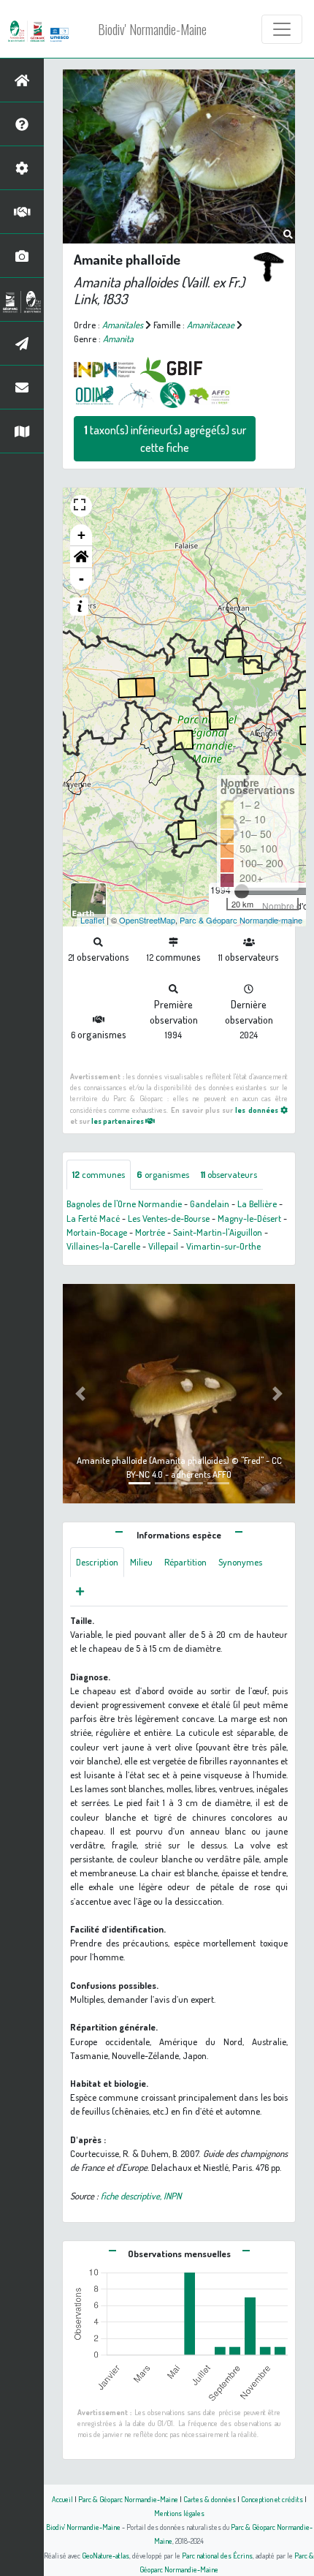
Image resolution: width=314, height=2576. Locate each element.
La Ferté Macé (93, 1218)
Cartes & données (210, 2499)
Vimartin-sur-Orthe (223, 1246)
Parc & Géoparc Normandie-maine (241, 920)
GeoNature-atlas (106, 2555)
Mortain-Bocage (97, 1232)
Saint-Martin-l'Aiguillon (218, 1232)
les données (257, 1110)
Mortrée (150, 1232)
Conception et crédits (272, 2499)
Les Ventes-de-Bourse (169, 1218)
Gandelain (210, 1204)
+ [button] (81, 535)
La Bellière (257, 1204)
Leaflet (92, 920)
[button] (81, 557)
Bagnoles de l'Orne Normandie (124, 1204)
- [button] (81, 579)
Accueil (62, 2499)
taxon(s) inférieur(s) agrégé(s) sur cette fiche (165, 439)
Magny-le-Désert (249, 1218)
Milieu (141, 1562)
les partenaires (118, 1121)
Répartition (185, 1562)
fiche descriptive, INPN (141, 2196)
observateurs (229, 1174)
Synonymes (240, 1562)
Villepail (163, 1246)
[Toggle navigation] (282, 29)
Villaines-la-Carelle (103, 1246)
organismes (163, 1174)
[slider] (242, 891)
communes (99, 1174)
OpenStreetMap (147, 920)
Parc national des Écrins (217, 2555)
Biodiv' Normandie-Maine (152, 29)
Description (97, 1562)
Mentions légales (179, 2513)
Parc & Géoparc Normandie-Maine (128, 2499)
